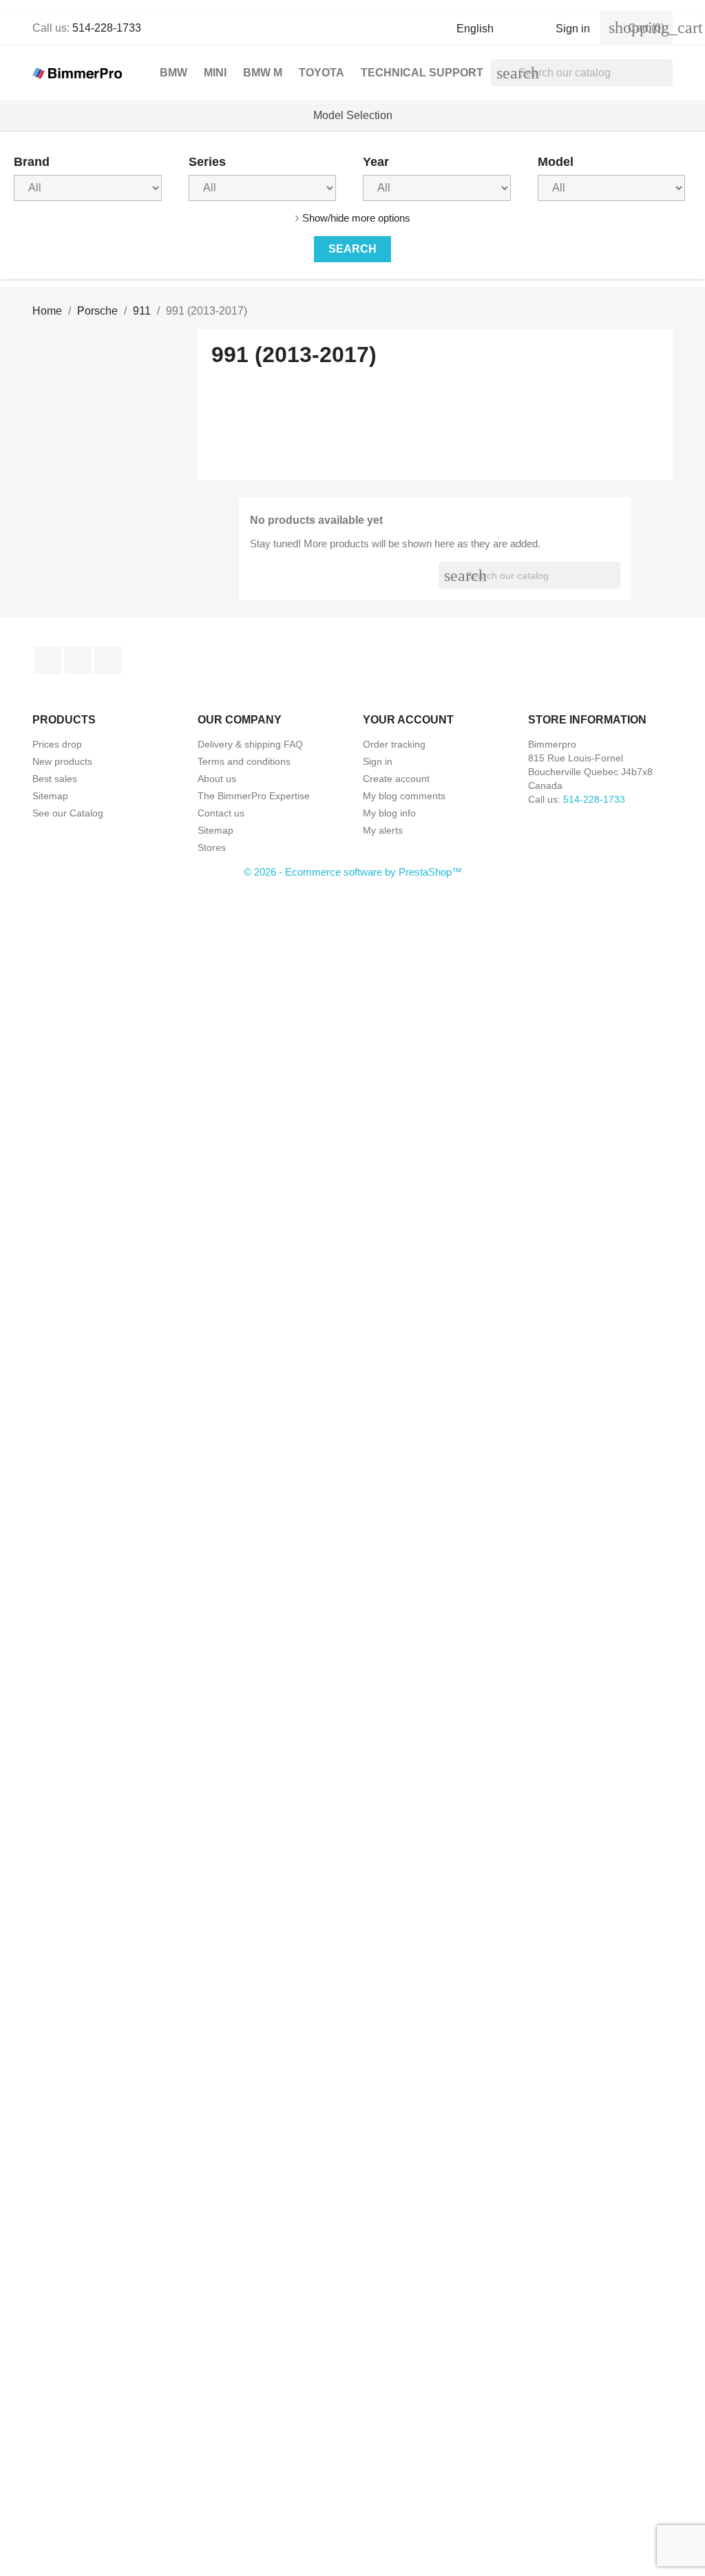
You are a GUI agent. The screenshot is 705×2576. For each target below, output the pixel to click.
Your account (408, 720)
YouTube (78, 660)
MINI (215, 73)
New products (62, 761)
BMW (173, 73)
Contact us (221, 813)
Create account (396, 779)
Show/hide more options (356, 218)
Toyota (322, 73)
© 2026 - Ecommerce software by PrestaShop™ (353, 872)
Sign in (378, 761)
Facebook (48, 660)
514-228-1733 (107, 28)
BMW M (263, 73)
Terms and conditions (244, 761)
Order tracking (394, 744)
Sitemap (50, 796)
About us (217, 779)
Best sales (55, 779)
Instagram (108, 660)
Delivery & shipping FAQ (250, 744)
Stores (212, 847)
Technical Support (422, 73)
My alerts (383, 830)
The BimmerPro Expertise (254, 796)
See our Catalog (68, 813)
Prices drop (57, 744)
